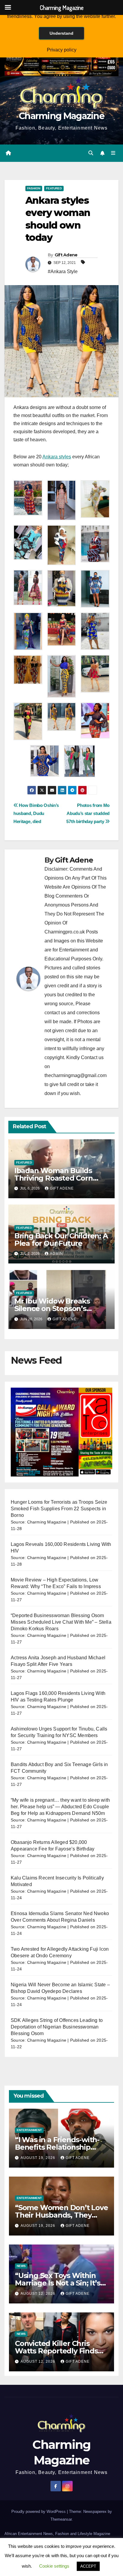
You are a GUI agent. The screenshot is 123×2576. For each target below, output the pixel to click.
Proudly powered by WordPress (39, 2512)
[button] (91, 153)
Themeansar (61, 2519)
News (21, 2266)
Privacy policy (62, 50)
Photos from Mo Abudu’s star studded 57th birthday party (88, 813)
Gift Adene (66, 255)
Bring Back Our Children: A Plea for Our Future (61, 1240)
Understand (61, 33)
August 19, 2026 (39, 2158)
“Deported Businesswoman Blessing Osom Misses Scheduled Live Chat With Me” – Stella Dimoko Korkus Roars (61, 1622)
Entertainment (29, 2130)
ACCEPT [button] (88, 2566)
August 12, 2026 (39, 2294)
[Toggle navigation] (113, 153)
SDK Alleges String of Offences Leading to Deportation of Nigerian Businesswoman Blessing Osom (57, 2027)
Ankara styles (57, 457)
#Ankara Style (63, 272)
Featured (54, 188)
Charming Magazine (61, 116)
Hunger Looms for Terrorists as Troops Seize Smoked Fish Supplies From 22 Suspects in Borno (59, 1509)
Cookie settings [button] (54, 2566)
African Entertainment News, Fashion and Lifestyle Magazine (57, 2534)
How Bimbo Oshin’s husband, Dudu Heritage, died (36, 813)
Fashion (34, 188)
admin (56, 1254)
